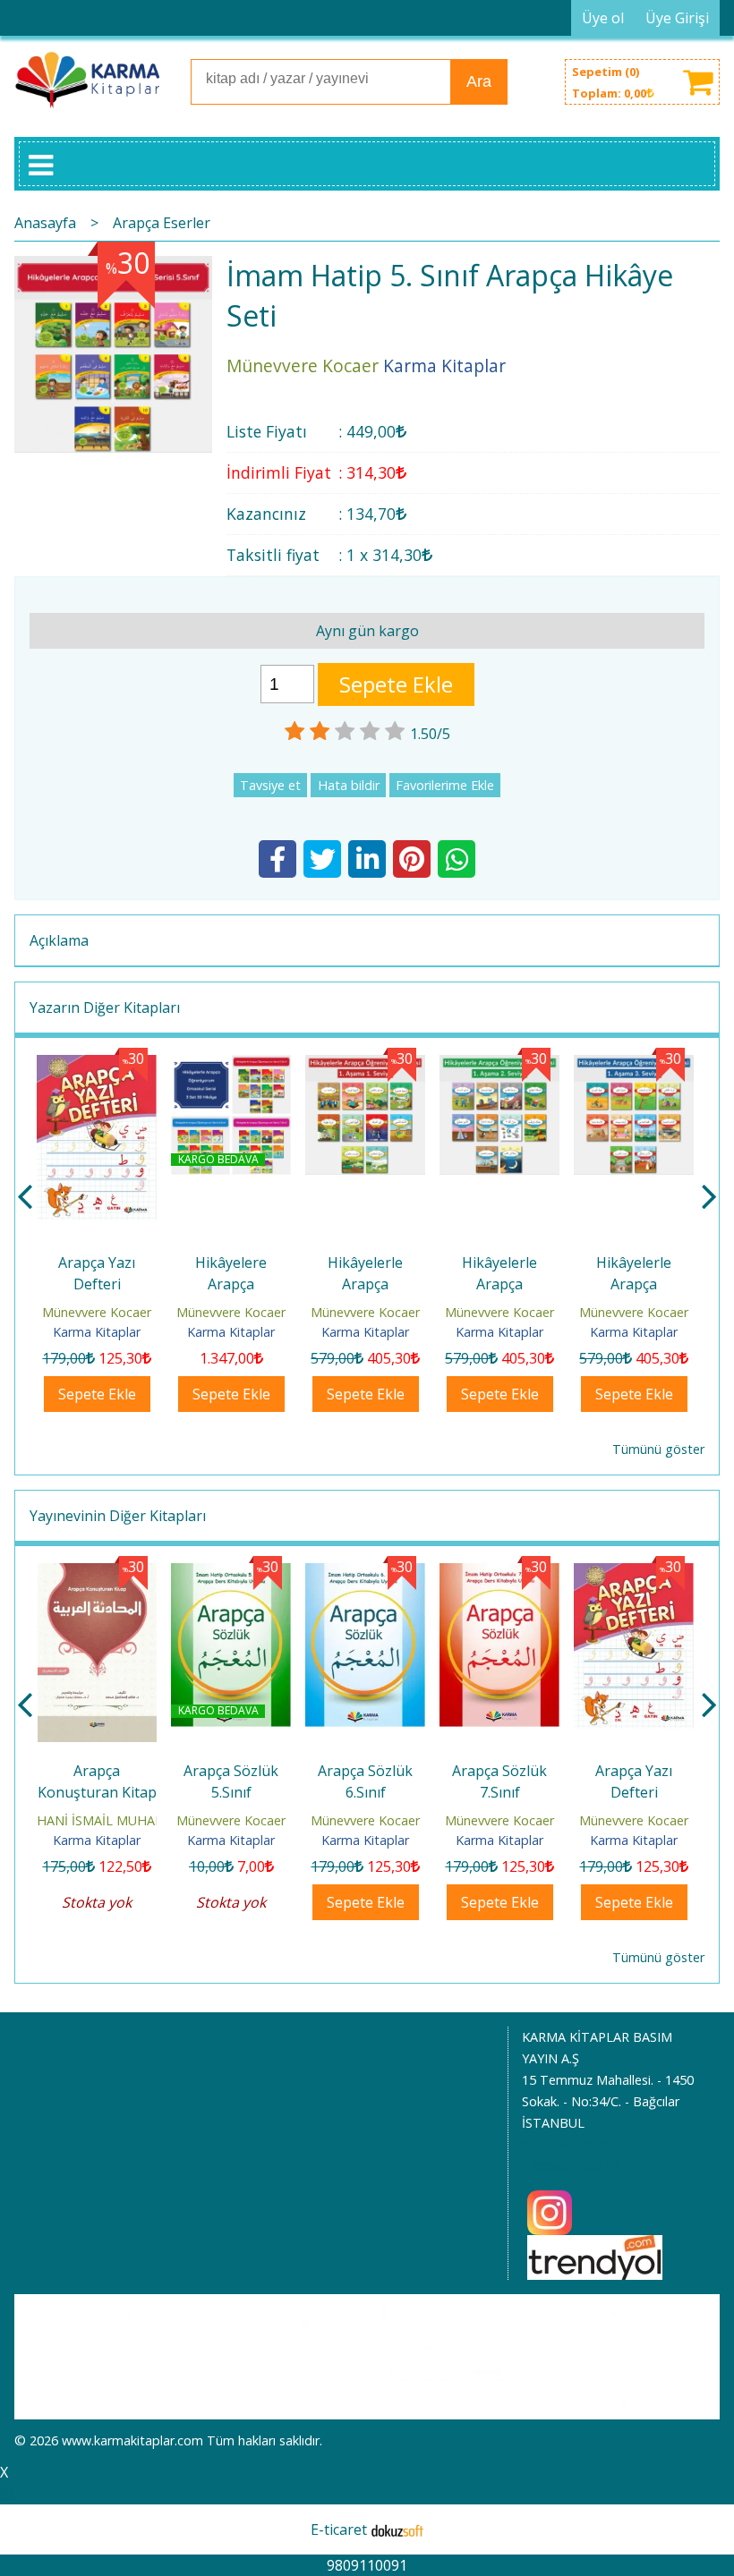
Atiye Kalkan (634, 1820)
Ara (479, 81)
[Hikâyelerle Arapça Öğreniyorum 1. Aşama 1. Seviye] (365, 1066)
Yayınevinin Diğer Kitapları (118, 1516)
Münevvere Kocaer (97, 1312)
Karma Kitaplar (97, 1332)
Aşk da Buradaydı (634, 1771)
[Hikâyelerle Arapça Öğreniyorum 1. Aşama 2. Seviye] (499, 1066)
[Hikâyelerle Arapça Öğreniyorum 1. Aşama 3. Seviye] (634, 1066)
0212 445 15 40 (567, 2144)
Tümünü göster (658, 1449)
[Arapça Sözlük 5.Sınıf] (97, 1574)
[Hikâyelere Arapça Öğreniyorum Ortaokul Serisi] (231, 1066)
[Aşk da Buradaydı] (634, 1574)
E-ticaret (339, 2529)
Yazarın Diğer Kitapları (105, 1007)
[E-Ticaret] (397, 2529)
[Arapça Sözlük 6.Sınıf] (231, 1574)
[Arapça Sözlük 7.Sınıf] (365, 1574)
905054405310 (576, 2166)
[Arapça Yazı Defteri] (97, 1066)
